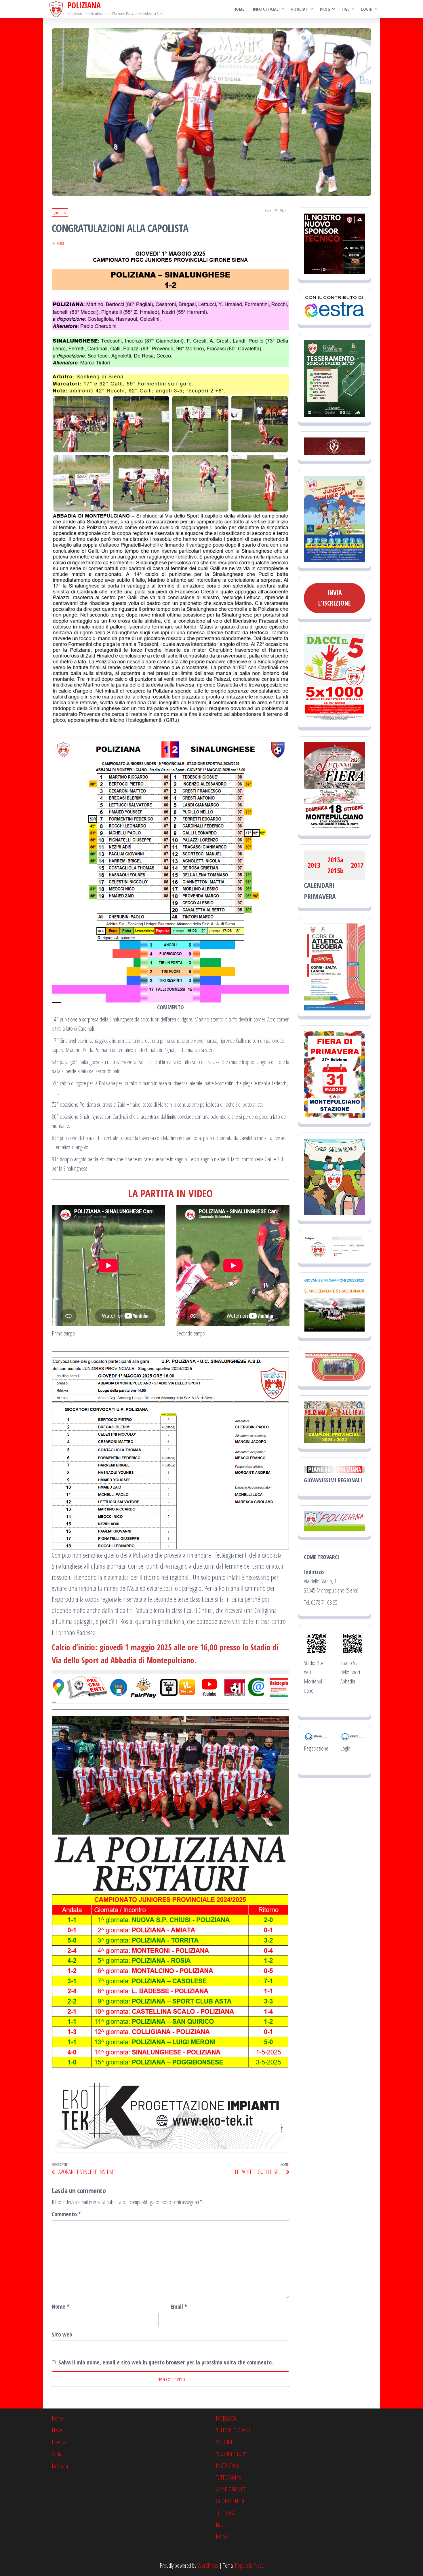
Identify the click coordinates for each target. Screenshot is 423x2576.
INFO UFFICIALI (266, 9)
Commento (66, 2214)
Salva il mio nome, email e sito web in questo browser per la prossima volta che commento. (166, 2362)
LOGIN (367, 9)
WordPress (208, 2565)
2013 (314, 865)
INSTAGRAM (228, 2466)
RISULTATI (300, 9)
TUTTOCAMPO (229, 2477)
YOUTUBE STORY (231, 2454)
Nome (61, 2306)
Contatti (59, 2454)
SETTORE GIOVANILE (235, 2430)
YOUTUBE (224, 2442)
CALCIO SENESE (230, 2501)
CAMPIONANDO (231, 2489)
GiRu (60, 243)
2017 (357, 865)
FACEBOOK (226, 2418)
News (57, 2430)
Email (179, 2306)
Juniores (60, 213)
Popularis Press (249, 2565)
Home (239, 9)
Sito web (62, 2334)
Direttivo (59, 2442)
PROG (325, 9)
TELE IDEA (225, 2513)
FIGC (346, 9)
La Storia (60, 2466)
